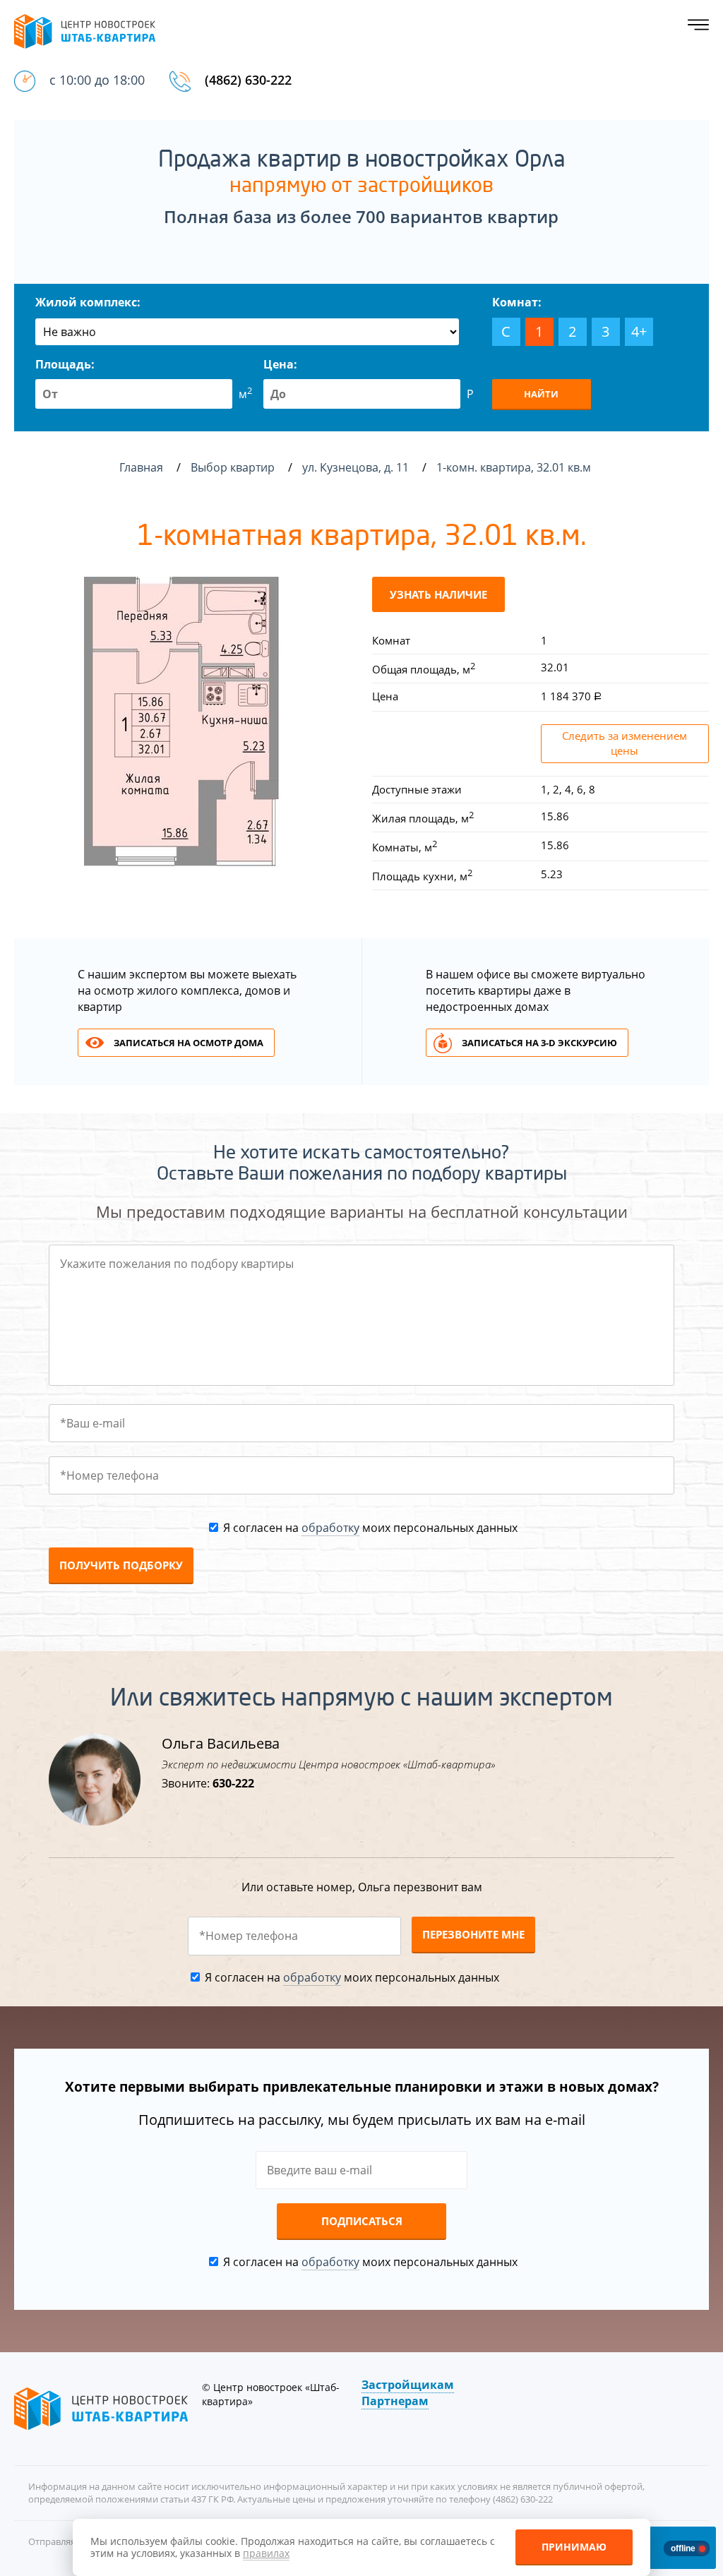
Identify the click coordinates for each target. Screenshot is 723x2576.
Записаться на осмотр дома (189, 1043)
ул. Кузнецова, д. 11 (357, 467)
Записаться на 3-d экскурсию (539, 1043)
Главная (141, 467)
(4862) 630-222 (248, 80)
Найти (541, 394)
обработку (330, 1528)
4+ (639, 331)
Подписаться (362, 2221)
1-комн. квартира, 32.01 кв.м (515, 467)
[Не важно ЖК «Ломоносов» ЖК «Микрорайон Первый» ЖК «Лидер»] (247, 332)
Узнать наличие (438, 594)
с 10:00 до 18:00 (97, 80)
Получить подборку (121, 1565)
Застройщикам (408, 2385)
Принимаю (574, 2547)
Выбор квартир (234, 467)
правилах (266, 2553)
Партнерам (395, 2401)
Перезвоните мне (473, 1934)
